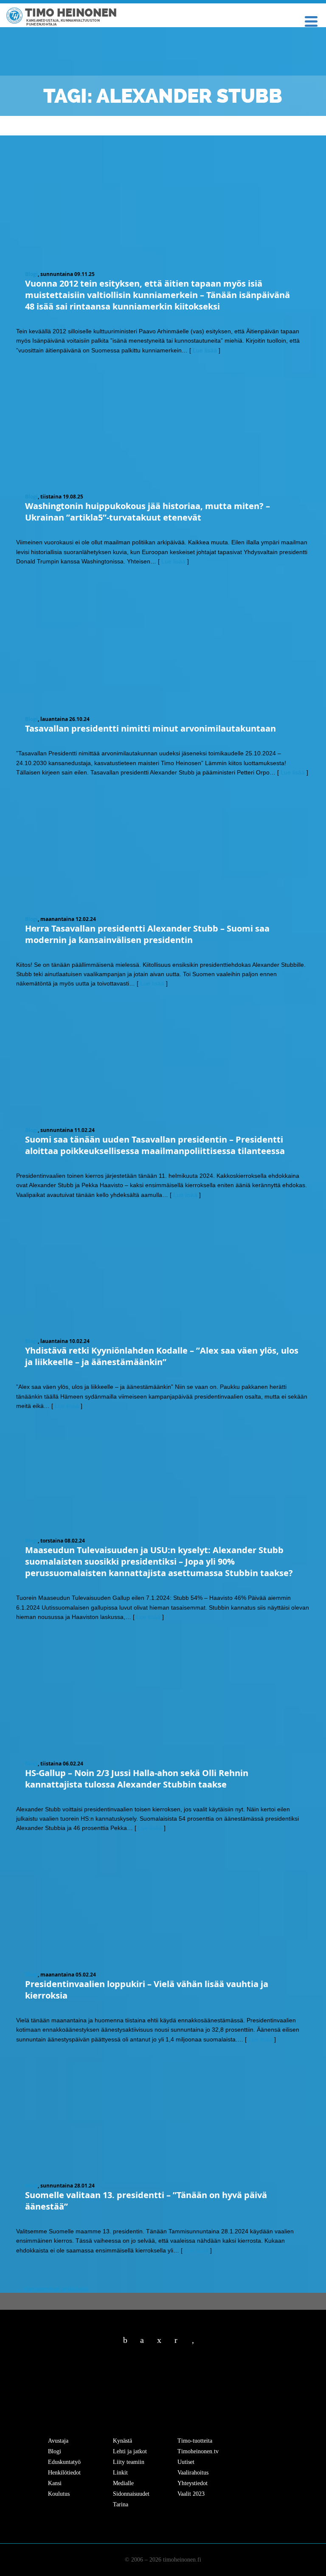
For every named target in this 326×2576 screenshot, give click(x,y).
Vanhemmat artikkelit (52, 2289)
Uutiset (186, 2462)
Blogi (31, 274)
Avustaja (58, 2441)
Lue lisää (205, 350)
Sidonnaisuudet (131, 2494)
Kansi (55, 2483)
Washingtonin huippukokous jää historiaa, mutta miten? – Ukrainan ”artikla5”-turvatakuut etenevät (148, 512)
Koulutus (59, 2494)
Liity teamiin (129, 2462)
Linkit (120, 2473)
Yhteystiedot (193, 2483)
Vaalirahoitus (193, 2473)
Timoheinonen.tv (198, 2451)
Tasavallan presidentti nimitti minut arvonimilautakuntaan (150, 728)
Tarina (121, 2504)
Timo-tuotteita (195, 2441)
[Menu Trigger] (311, 21)
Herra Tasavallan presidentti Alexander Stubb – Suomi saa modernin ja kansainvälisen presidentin (147, 934)
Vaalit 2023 (191, 2494)
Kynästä (122, 2441)
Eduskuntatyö (64, 2462)
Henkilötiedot (64, 2473)
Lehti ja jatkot (130, 2451)
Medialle (123, 2483)
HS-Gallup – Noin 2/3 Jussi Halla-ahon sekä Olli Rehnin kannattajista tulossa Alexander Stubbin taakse (137, 1779)
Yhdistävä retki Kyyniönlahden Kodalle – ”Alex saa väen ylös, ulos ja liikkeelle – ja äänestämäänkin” (162, 1356)
